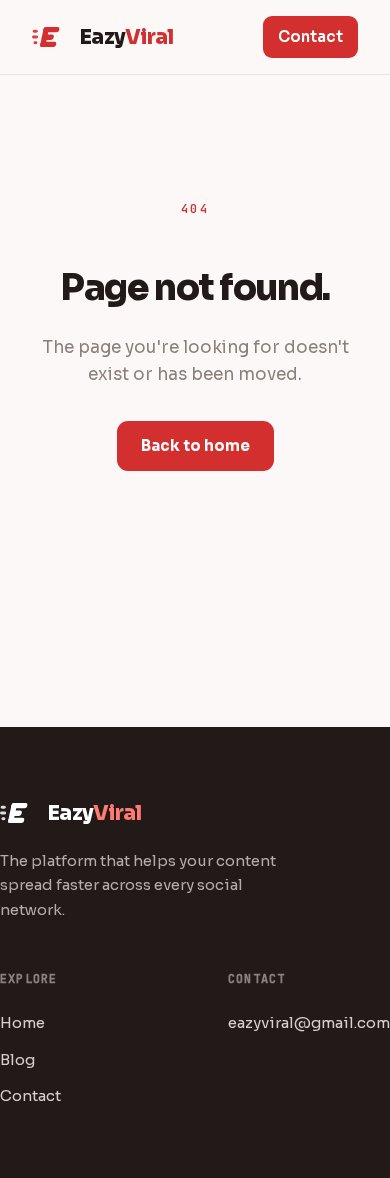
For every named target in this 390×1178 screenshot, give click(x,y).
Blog (17, 1059)
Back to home (195, 445)
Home (22, 1022)
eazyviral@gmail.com (309, 1022)
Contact (310, 36)
